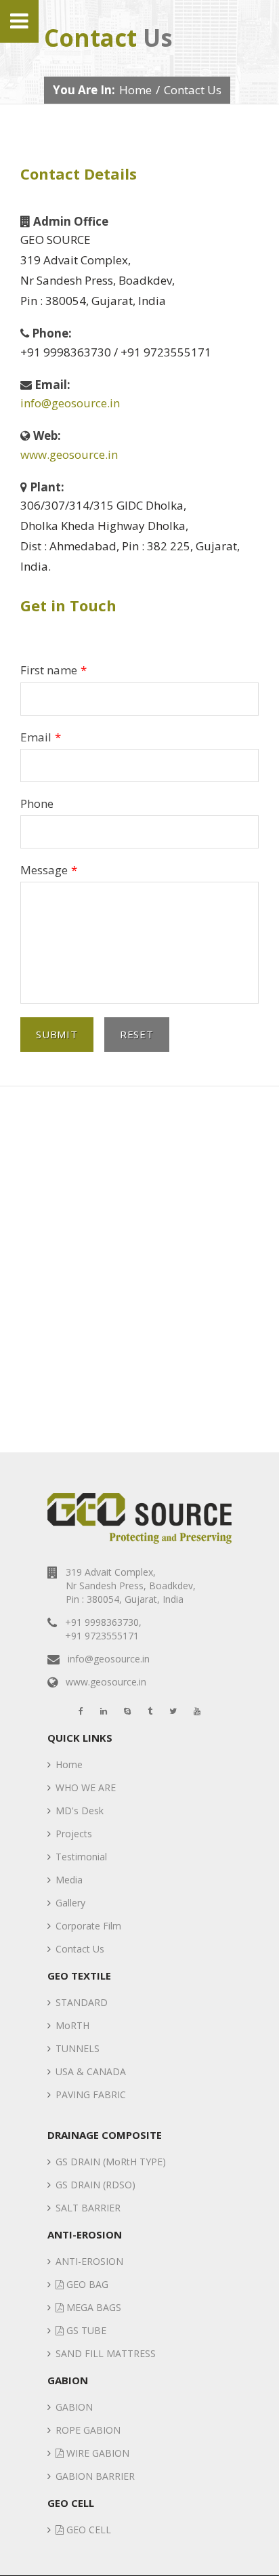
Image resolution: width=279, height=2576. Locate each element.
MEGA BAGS (92, 2307)
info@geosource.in (70, 403)
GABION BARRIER (95, 2476)
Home (135, 90)
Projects (74, 1834)
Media (69, 1880)
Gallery (70, 1903)
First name (53, 670)
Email (41, 737)
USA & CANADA (91, 2071)
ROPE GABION (88, 2430)
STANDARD (82, 2002)
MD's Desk (80, 1811)
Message (49, 870)
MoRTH (72, 2025)
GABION (74, 2407)
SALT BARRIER (88, 2208)
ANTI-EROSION (89, 2261)
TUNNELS (78, 2048)
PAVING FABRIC (91, 2094)
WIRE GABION (96, 2453)
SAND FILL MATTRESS (106, 2353)
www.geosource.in (69, 454)
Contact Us (80, 1949)
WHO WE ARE (86, 1787)
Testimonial (81, 1857)
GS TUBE (85, 2330)
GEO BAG (86, 2284)
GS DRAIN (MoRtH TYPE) (111, 2162)
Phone (37, 803)
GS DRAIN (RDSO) (95, 2185)
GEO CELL (87, 2530)
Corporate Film (88, 1926)
